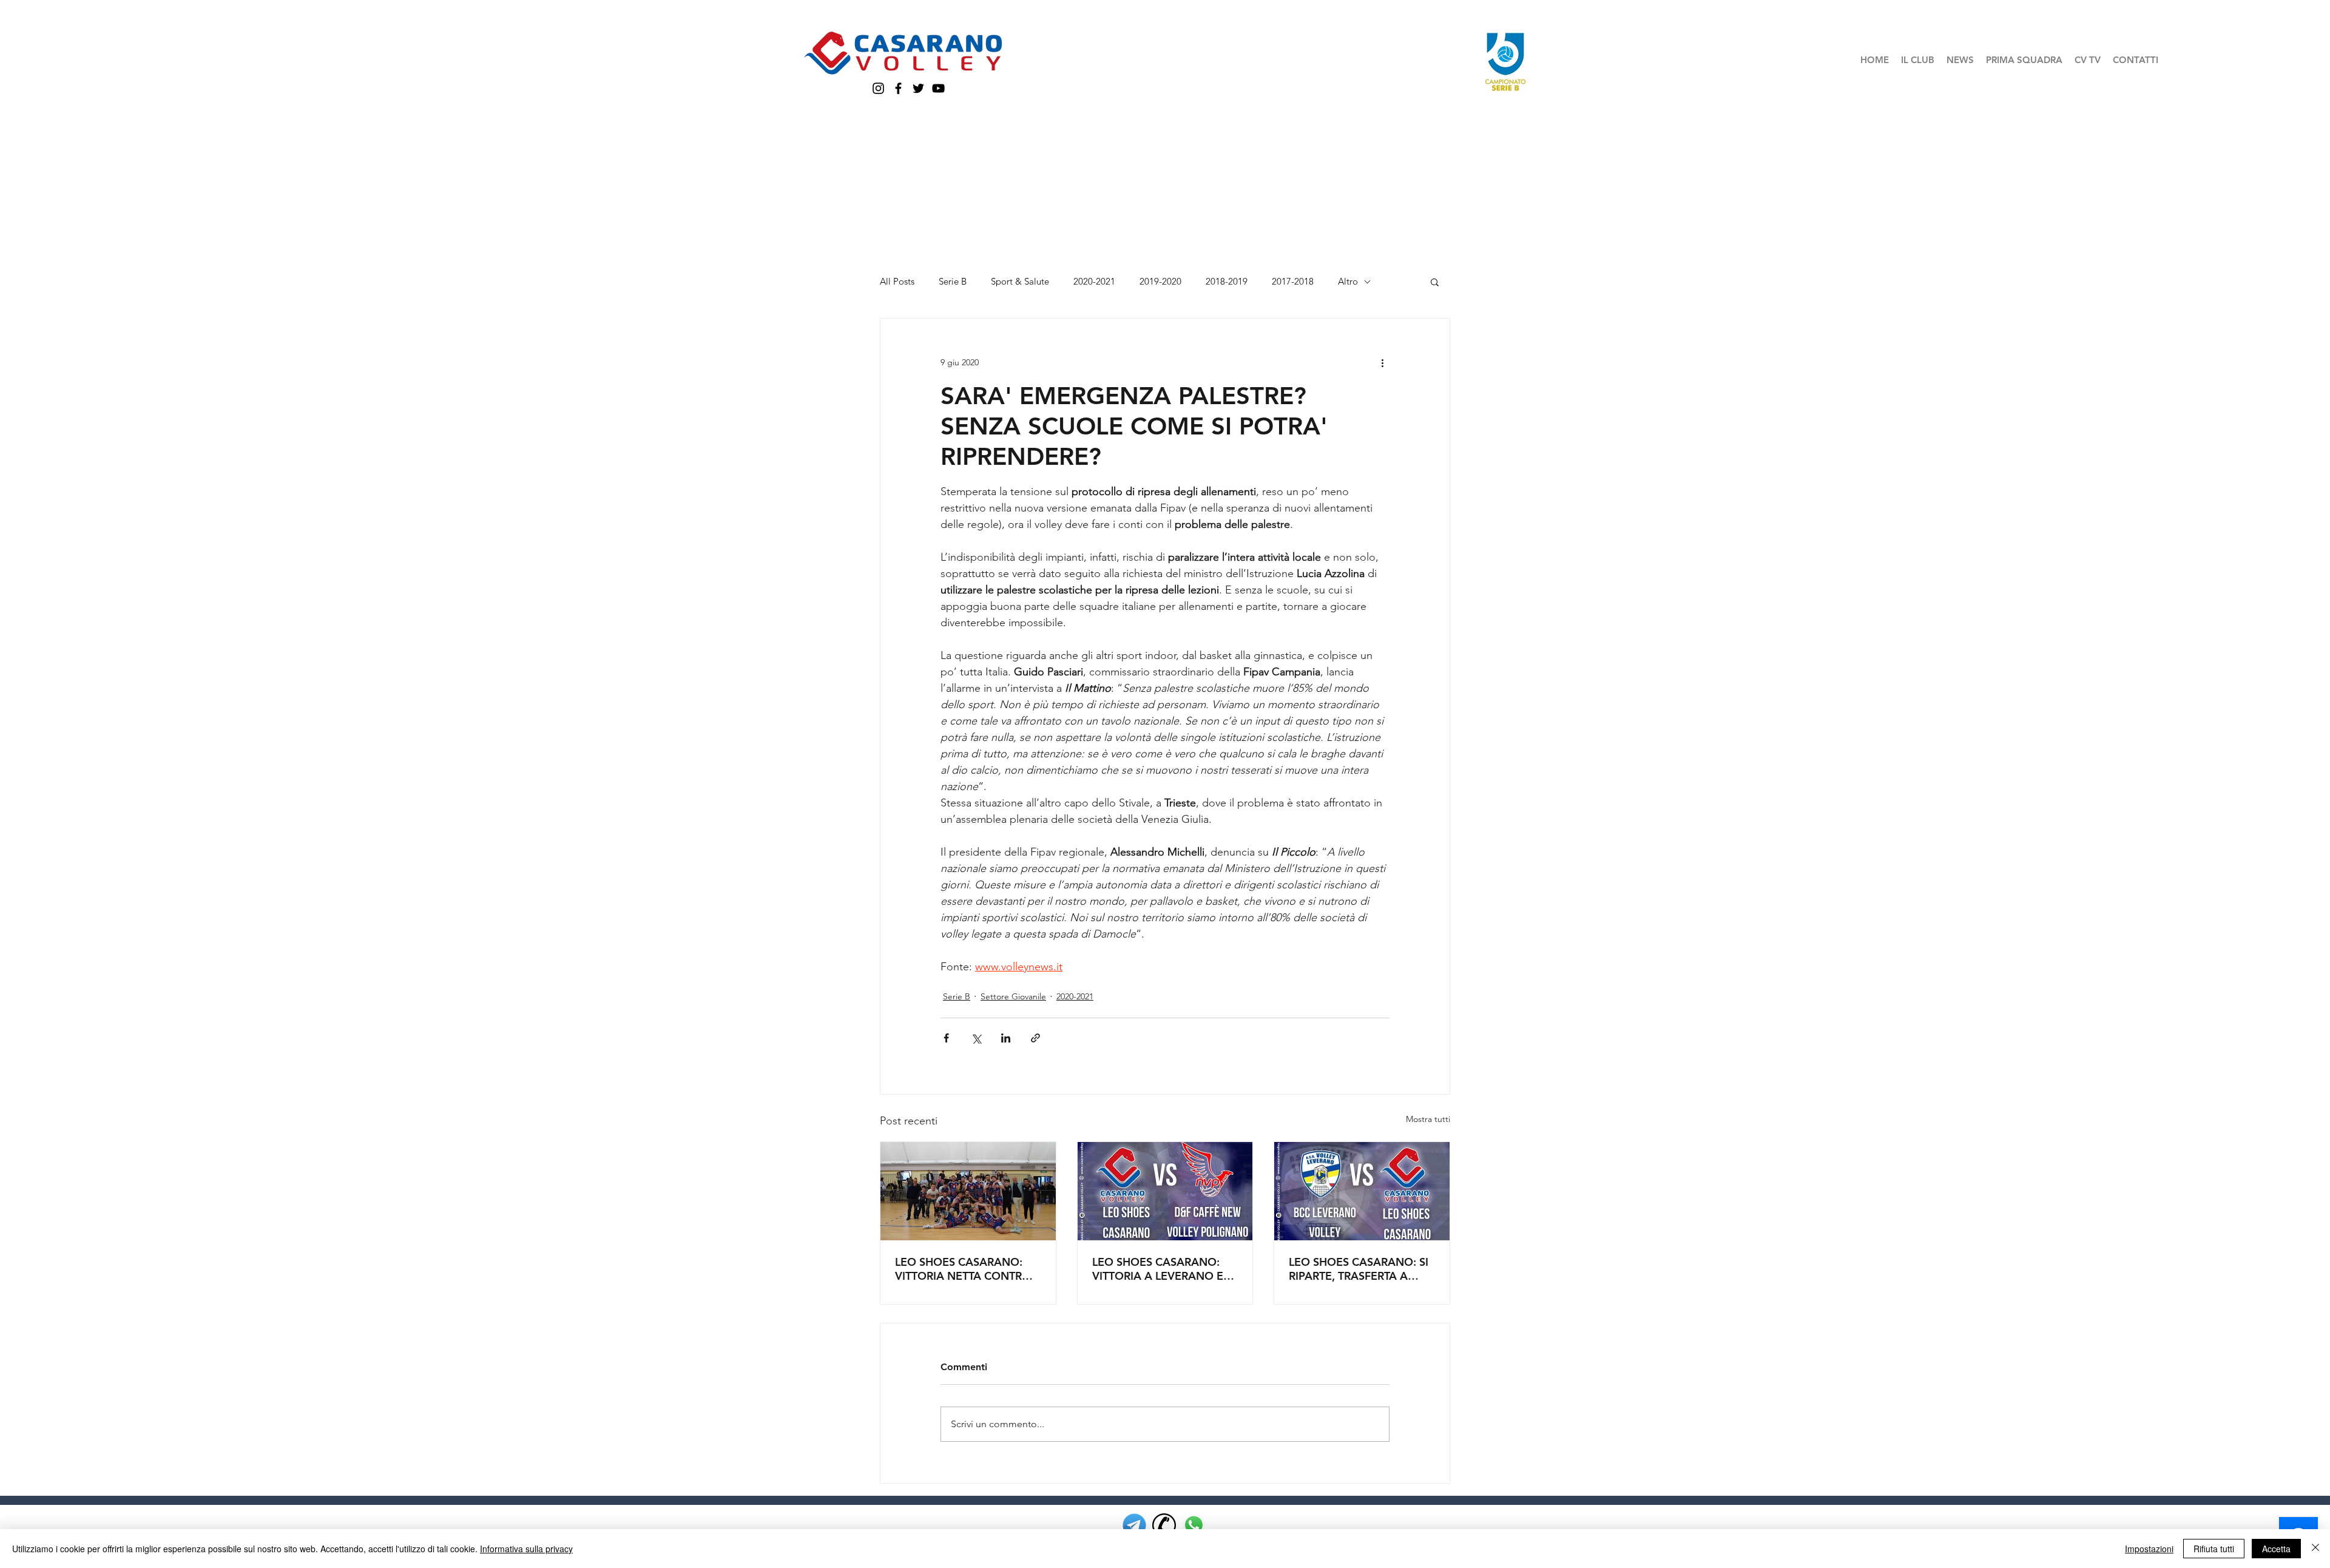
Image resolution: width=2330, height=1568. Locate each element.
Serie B (953, 282)
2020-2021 (1094, 282)
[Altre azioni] (1382, 362)
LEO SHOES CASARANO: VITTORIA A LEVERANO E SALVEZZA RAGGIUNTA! (1158, 1269)
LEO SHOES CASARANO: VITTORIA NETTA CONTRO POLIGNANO (963, 1269)
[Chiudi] (2315, 1549)
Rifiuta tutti (2214, 1549)
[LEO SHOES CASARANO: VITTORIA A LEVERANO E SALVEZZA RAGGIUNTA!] (1165, 1191)
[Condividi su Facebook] (946, 1038)
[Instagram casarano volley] (878, 88)
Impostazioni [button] (2149, 1549)
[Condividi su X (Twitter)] (976, 1038)
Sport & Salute (1020, 282)
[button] (1918, 60)
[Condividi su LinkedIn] (1006, 1038)
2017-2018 (1293, 282)
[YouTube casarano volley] (938, 88)
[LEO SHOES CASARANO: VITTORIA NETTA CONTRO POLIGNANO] (968, 1191)
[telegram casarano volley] (1134, 1525)
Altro (1348, 282)
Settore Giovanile (1013, 996)
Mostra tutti (1428, 1119)
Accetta (2276, 1549)
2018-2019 (1227, 282)
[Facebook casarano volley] (898, 88)
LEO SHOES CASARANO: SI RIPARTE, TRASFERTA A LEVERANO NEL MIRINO (1359, 1269)
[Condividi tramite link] (1035, 1038)
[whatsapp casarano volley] (1194, 1525)
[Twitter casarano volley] (918, 88)
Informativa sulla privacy (526, 1549)
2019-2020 (1160, 282)
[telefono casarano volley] (1164, 1525)
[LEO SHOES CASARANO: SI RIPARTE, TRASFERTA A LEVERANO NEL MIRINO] (1362, 1191)
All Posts (897, 282)
